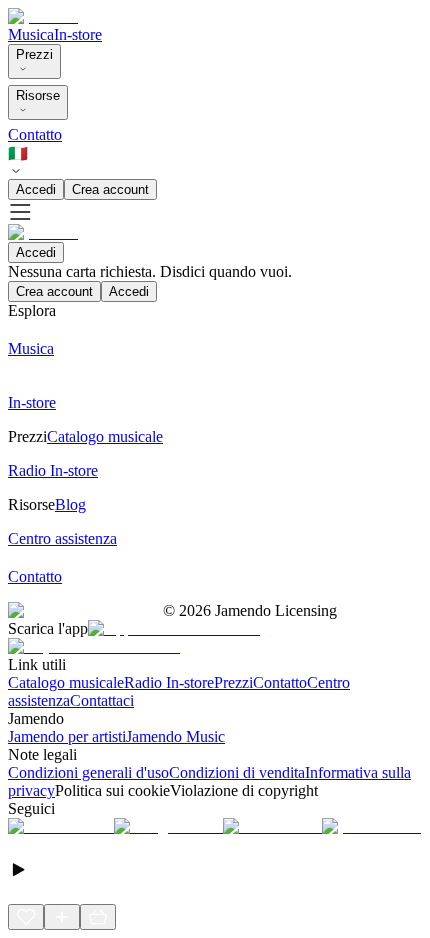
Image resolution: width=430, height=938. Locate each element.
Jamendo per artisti (67, 736)
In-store (78, 34)
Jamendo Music (175, 736)
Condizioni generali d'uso (88, 772)
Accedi (36, 189)
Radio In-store (169, 682)
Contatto (35, 134)
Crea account (110, 189)
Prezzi (34, 54)
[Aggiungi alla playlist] (62, 917)
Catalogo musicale (66, 682)
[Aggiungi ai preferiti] (26, 917)
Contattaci (102, 700)
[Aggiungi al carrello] (98, 917)
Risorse (38, 95)
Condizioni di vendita (237, 772)
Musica (31, 34)
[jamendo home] (43, 16)
